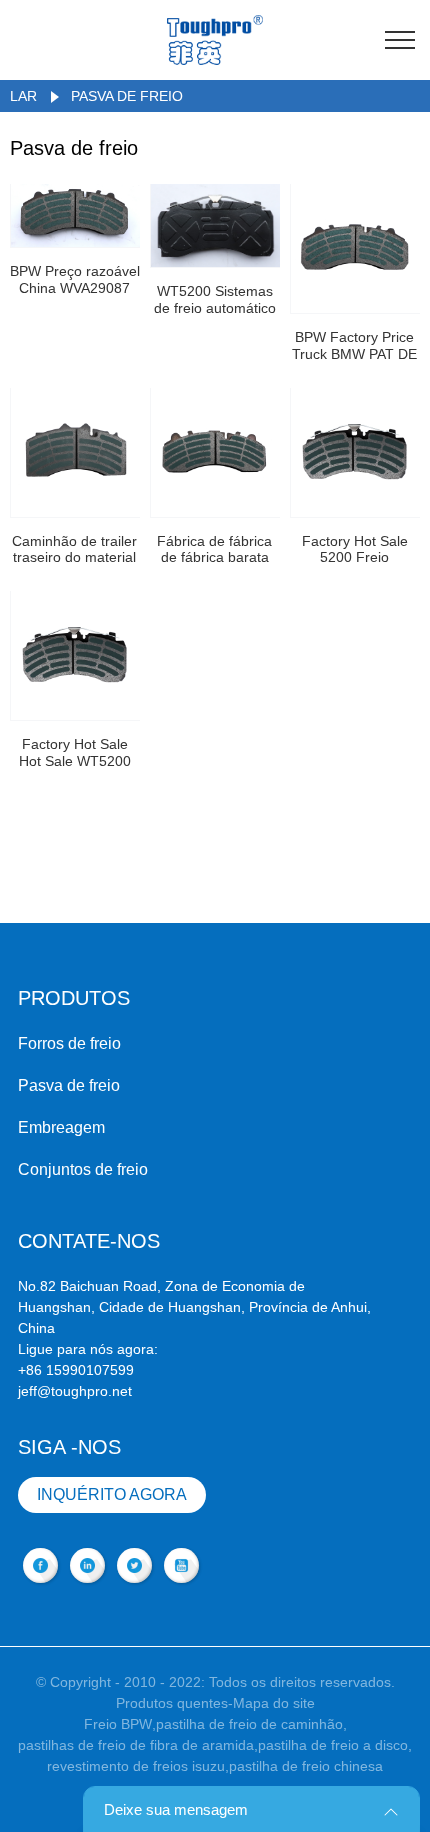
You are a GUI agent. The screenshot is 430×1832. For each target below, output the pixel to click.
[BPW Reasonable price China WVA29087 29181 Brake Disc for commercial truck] (75, 215)
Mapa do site (274, 1703)
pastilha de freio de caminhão (249, 1724)
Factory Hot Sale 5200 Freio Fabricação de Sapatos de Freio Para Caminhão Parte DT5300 (354, 550)
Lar (23, 96)
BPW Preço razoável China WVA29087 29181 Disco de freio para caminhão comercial (75, 280)
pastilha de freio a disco (333, 1745)
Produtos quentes (172, 1703)
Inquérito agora (112, 1494)
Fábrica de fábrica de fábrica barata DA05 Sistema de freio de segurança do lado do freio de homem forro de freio (214, 550)
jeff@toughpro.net (75, 1391)
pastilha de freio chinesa (306, 1766)
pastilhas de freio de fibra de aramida (136, 1745)
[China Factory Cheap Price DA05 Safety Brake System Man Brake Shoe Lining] (215, 452)
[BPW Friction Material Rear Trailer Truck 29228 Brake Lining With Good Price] (75, 452)
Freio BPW (118, 1724)
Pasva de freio (127, 96)
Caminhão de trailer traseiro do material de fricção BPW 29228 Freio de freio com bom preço (74, 550)
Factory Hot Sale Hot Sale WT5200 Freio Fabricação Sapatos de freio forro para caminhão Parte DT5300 (74, 753)
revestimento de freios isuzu (136, 1766)
